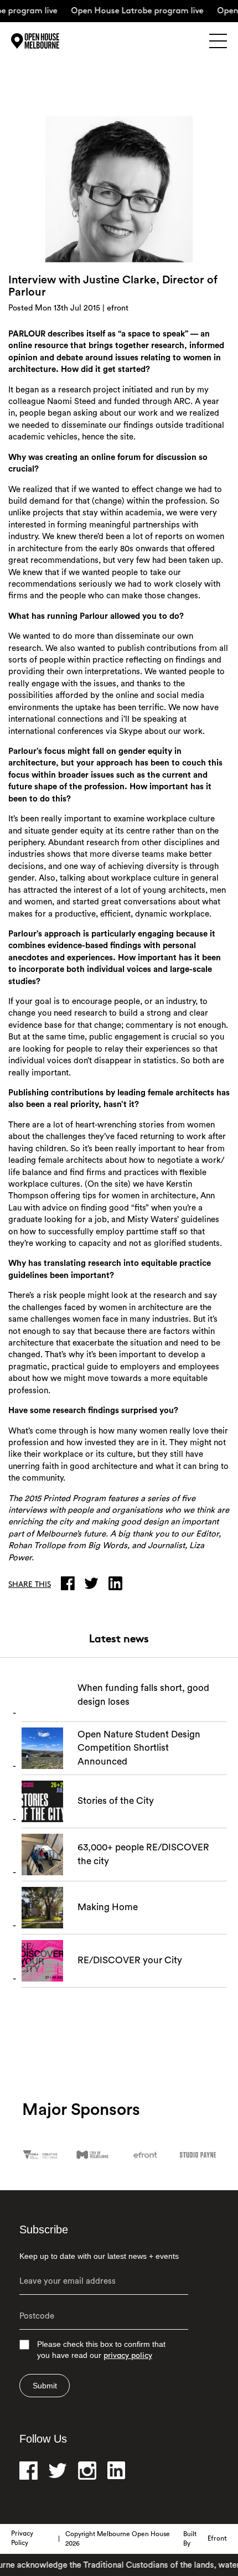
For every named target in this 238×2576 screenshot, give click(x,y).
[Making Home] (124, 1911)
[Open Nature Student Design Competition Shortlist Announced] (124, 1751)
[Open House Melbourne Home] (50, 41)
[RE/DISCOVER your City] (124, 1964)
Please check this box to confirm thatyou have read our (101, 2350)
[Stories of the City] (124, 1804)
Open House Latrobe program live (128, 11)
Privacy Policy (22, 2539)
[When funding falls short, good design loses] (124, 1698)
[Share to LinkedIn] (118, 1583)
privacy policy (128, 2356)
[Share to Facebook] (70, 1583)
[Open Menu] (218, 41)
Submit (45, 2386)
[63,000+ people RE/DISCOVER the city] (124, 1858)
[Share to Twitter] (94, 1583)
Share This (30, 1585)
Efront (217, 2539)
